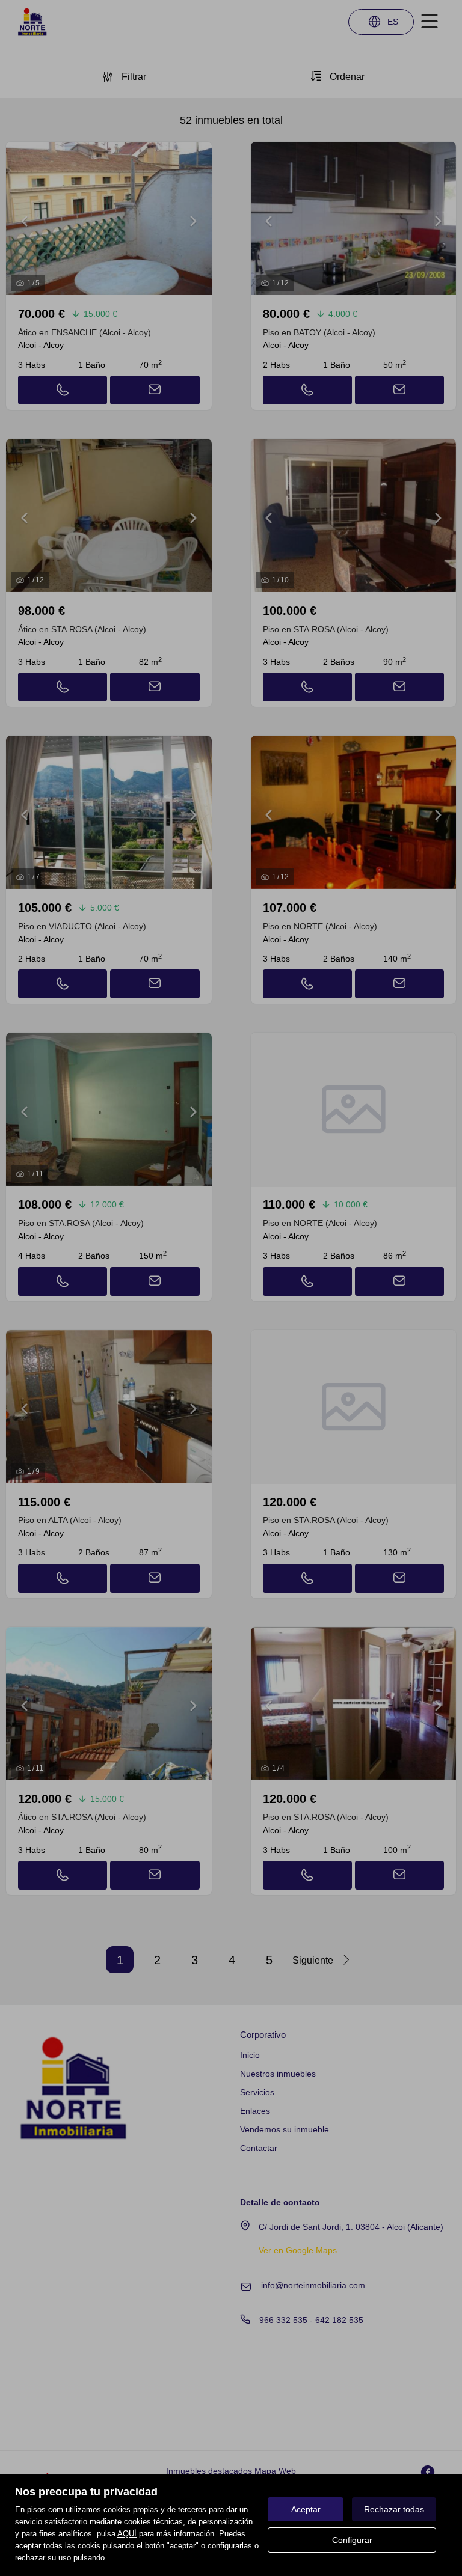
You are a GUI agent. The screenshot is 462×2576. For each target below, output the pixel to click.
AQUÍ (127, 2534)
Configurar (352, 2540)
